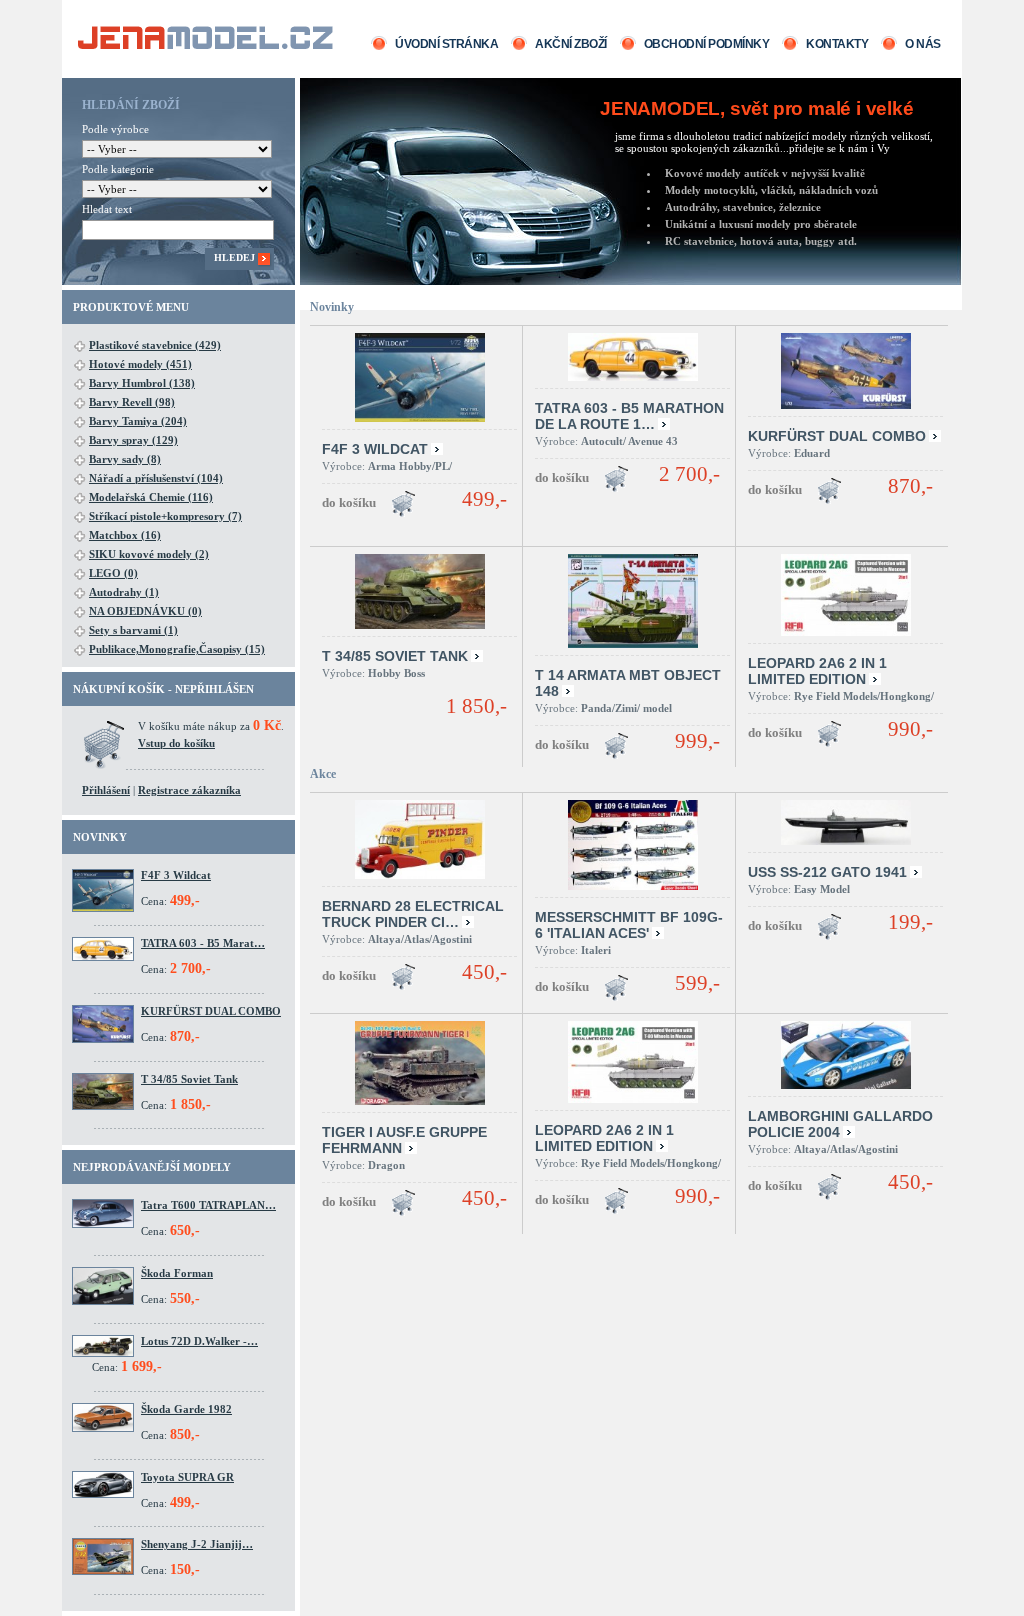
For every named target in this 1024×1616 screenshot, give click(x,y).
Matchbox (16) (125, 535)
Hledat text (107, 209)
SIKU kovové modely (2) (149, 554)
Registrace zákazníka (189, 790)
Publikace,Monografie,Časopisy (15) (177, 649)
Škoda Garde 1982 (186, 1409)
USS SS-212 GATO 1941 (827, 872)
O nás (923, 44)
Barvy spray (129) (133, 440)
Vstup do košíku (176, 743)
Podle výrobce (115, 129)
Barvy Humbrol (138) (142, 383)
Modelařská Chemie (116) (151, 497)
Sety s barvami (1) (133, 630)
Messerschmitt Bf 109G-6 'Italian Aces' (629, 925)
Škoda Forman (177, 1273)
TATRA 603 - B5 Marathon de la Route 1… (629, 416)
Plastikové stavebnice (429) (155, 345)
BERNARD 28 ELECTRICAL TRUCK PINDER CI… (413, 914)
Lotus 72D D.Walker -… (199, 1341)
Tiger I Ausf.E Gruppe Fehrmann (404, 1140)
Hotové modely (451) (140, 364)
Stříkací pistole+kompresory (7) (165, 516)
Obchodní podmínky (707, 44)
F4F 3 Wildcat (176, 875)
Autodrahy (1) (124, 592)
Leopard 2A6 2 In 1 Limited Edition (817, 671)
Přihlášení (106, 790)
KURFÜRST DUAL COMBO (211, 1011)
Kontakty (837, 44)
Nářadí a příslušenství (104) (156, 478)
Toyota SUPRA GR (187, 1477)
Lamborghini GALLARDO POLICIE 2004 (840, 1124)
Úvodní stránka (446, 44)
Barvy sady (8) (125, 459)
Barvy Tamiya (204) (138, 421)
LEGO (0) (113, 573)
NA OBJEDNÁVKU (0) (145, 611)
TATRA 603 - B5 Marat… (203, 943)
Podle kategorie (118, 169)
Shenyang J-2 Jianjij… (197, 1544)
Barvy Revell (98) (132, 402)
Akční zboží (571, 44)
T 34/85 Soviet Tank (189, 1079)
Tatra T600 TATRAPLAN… (208, 1205)
